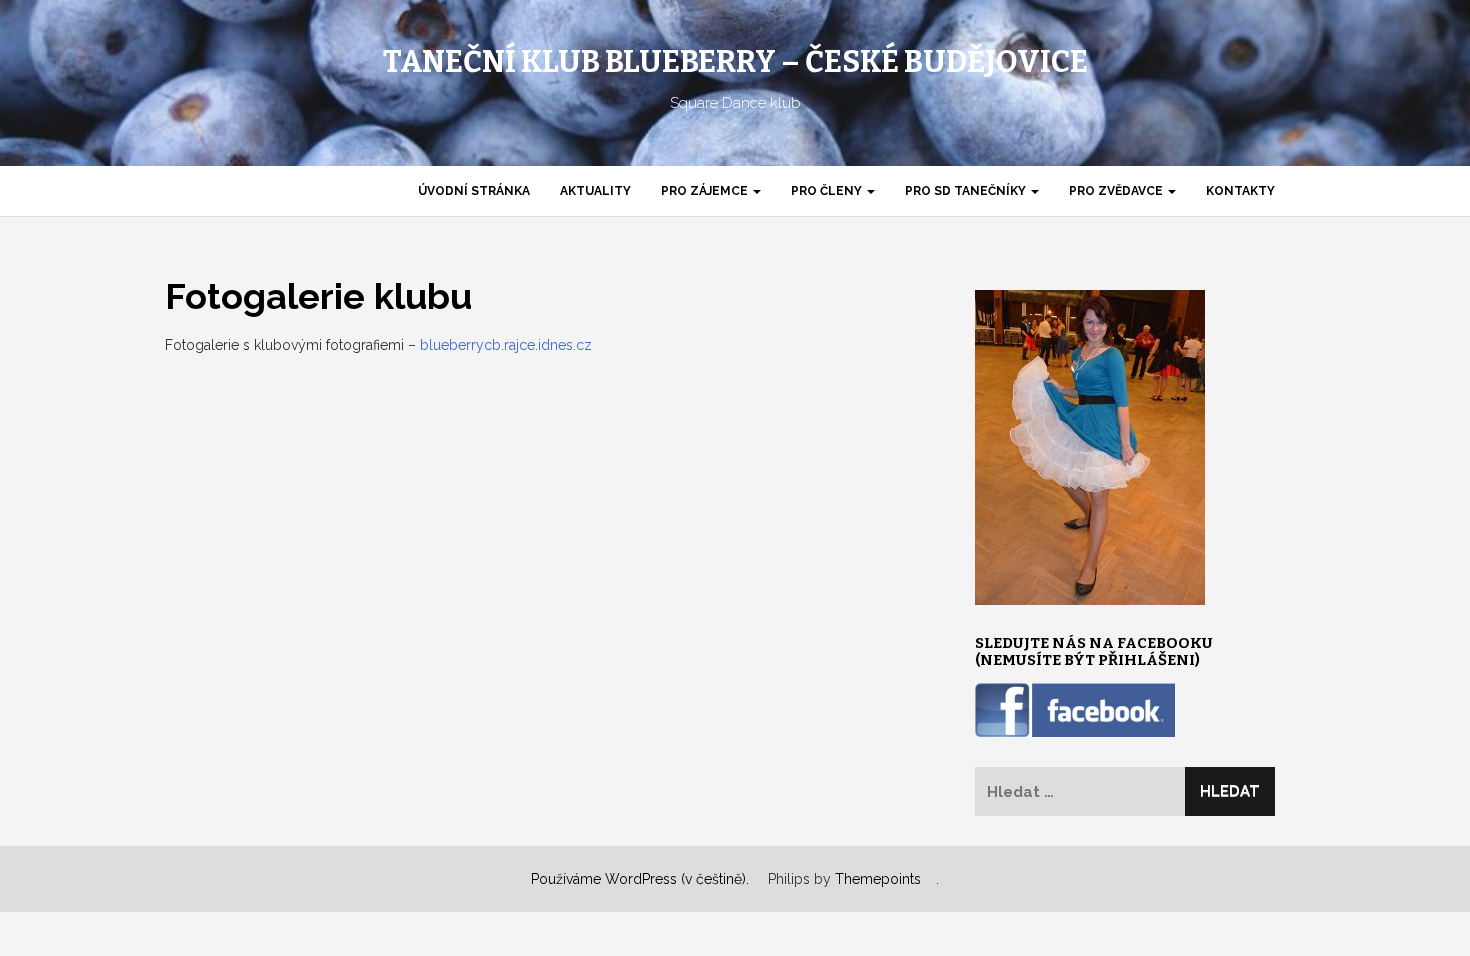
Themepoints (878, 879)
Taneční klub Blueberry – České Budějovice (735, 62)
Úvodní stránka (474, 191)
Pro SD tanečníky (967, 191)
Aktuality (595, 191)
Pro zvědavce (1117, 191)
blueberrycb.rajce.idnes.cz (506, 345)
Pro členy (828, 191)
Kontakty (1240, 191)
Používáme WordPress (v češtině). (640, 879)
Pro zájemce (706, 191)
